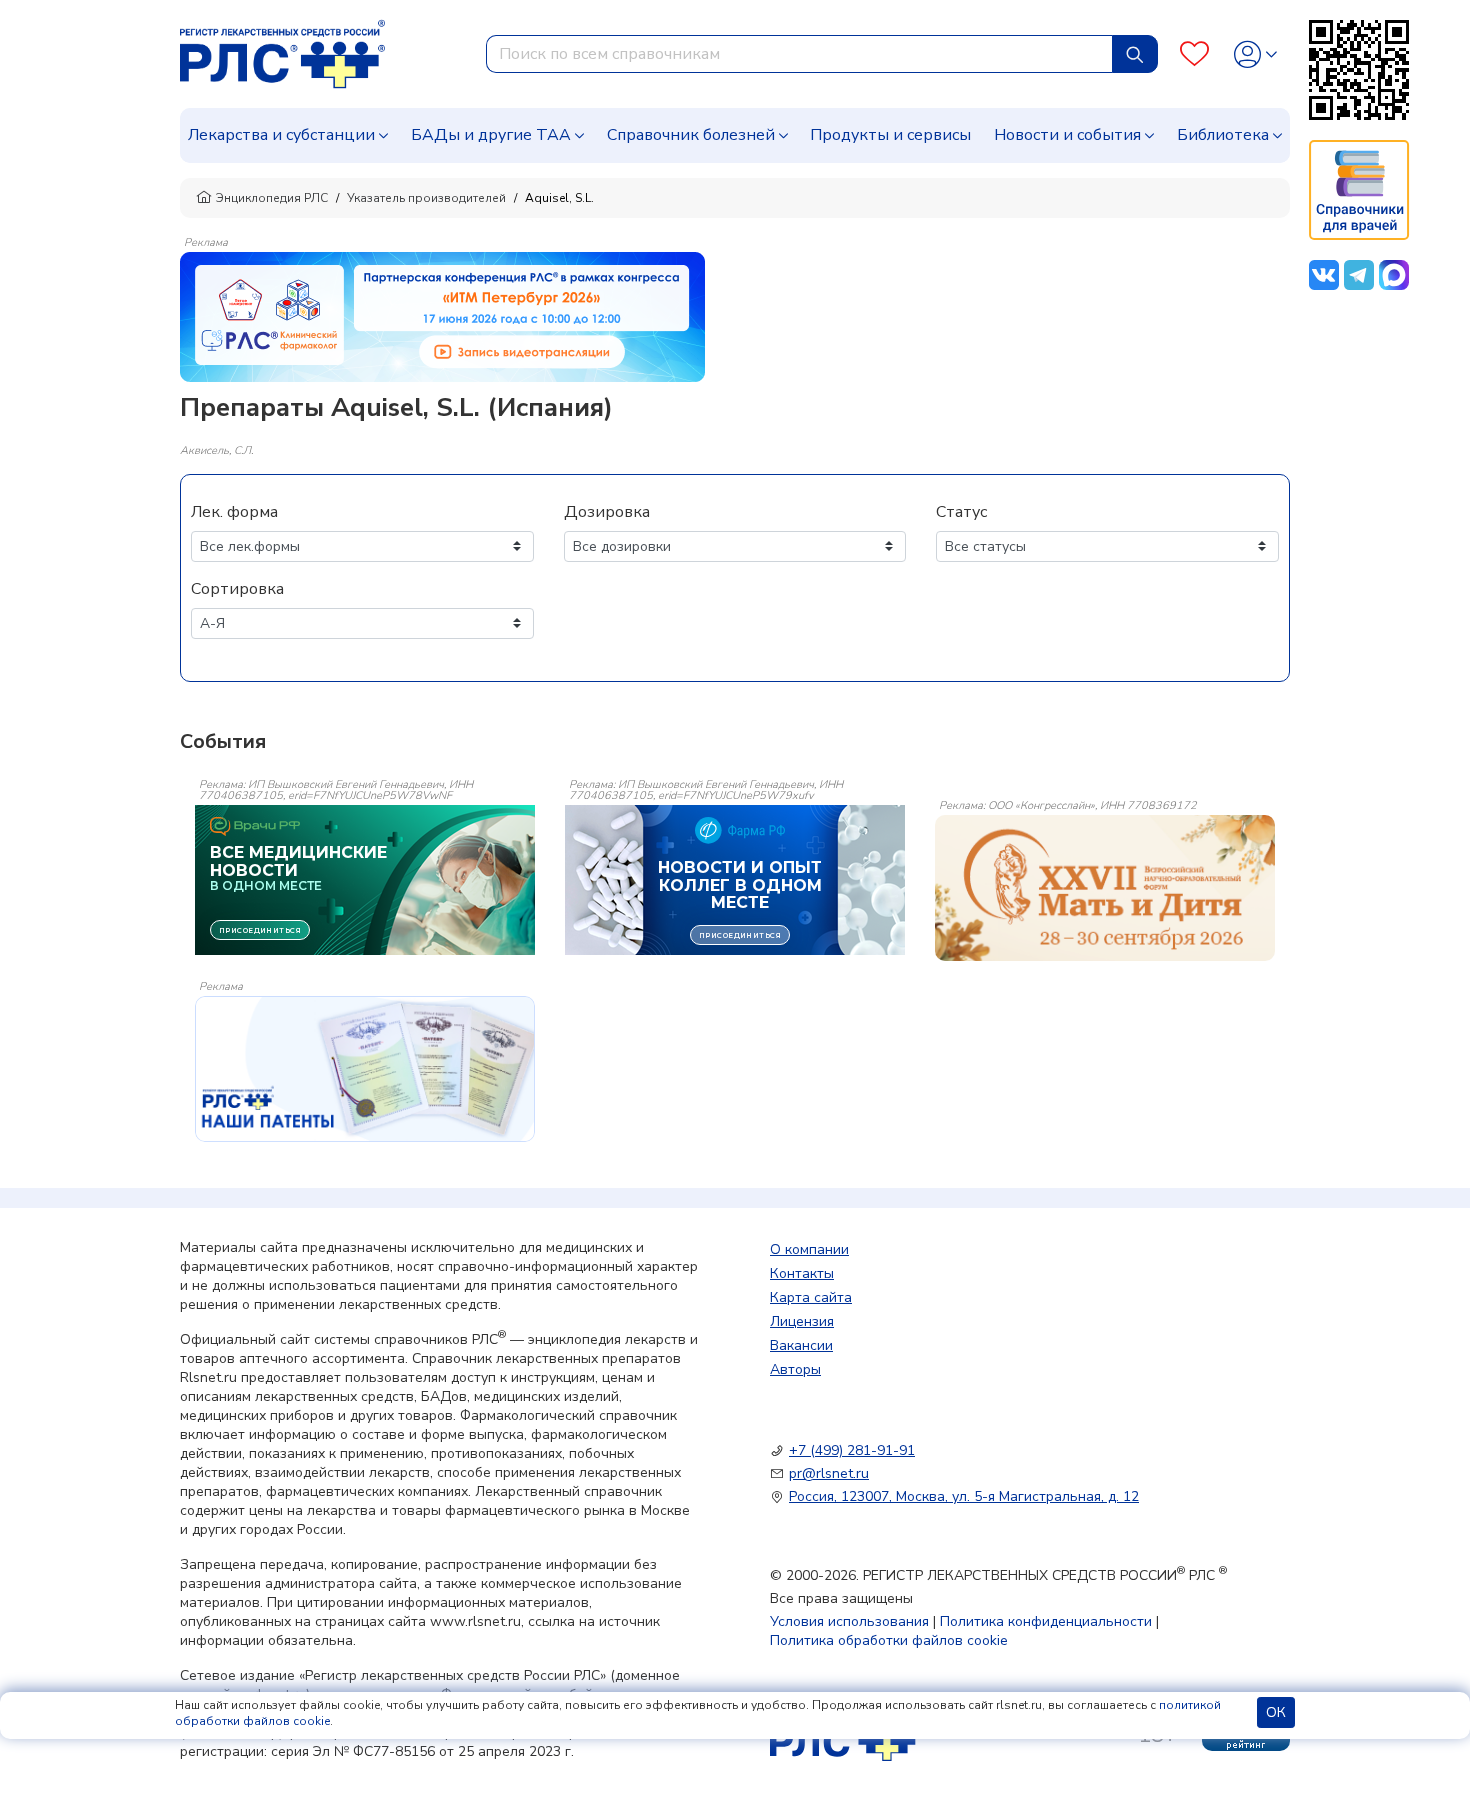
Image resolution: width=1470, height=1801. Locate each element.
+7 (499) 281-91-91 (852, 1450)
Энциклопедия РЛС (272, 198)
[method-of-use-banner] (442, 316)
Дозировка (607, 512)
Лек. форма (234, 512)
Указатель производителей (426, 198)
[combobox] (799, 54)
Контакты (802, 1273)
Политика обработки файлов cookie (889, 1640)
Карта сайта (811, 1297)
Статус (961, 512)
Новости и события (1067, 135)
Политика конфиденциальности (1046, 1621)
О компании (809, 1249)
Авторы (795, 1369)
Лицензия (802, 1321)
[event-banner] (1105, 888)
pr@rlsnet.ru (829, 1473)
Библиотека (1223, 135)
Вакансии (801, 1345)
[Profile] (1255, 54)
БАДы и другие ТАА (491, 135)
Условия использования (849, 1621)
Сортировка (237, 589)
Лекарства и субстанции (281, 135)
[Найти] (1135, 54)
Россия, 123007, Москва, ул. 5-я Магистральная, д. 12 (964, 1496)
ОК (1276, 1712)
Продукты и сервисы (890, 135)
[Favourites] (1194, 54)
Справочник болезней (691, 135)
